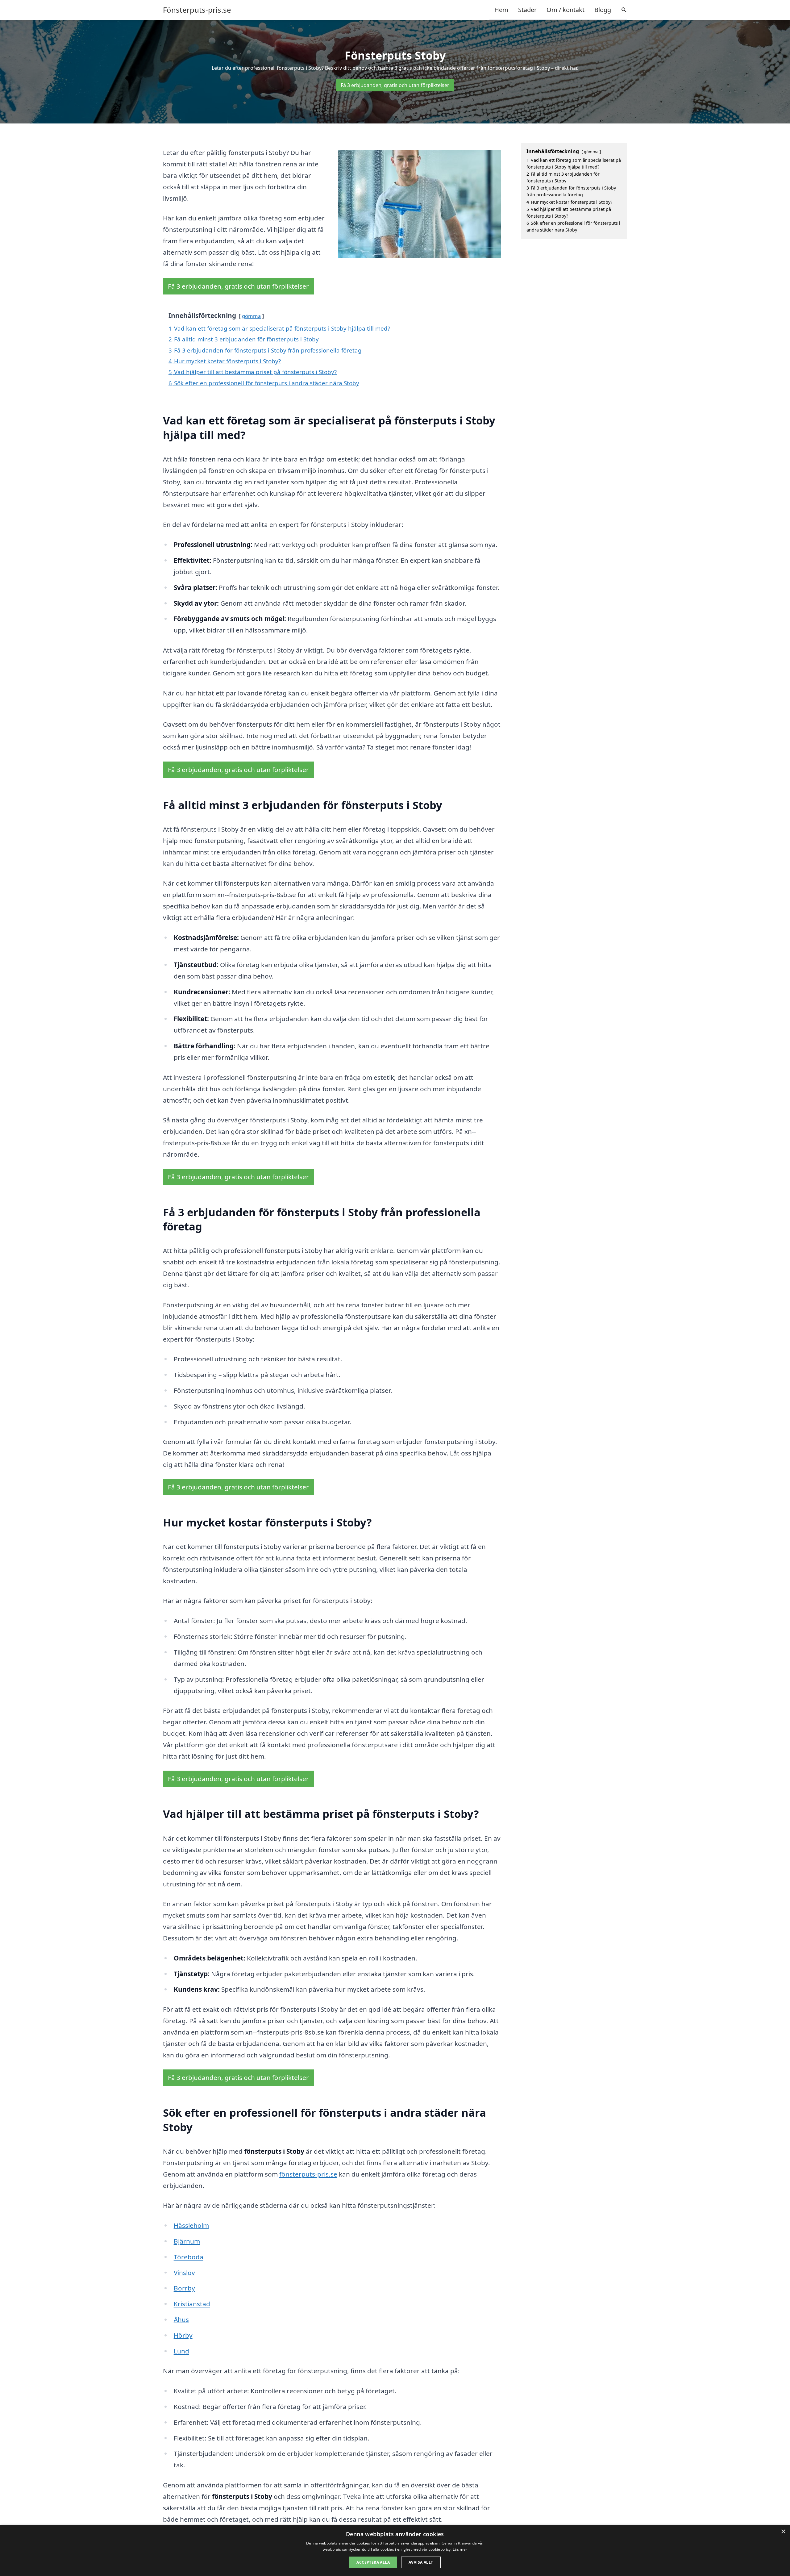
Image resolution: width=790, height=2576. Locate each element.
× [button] (783, 2532)
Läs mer (460, 2549)
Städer (527, 10)
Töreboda (189, 2257)
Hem (501, 10)
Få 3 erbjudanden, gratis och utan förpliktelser (395, 85)
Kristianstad (192, 2304)
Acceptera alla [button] (373, 2562)
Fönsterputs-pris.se (197, 10)
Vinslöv (184, 2273)
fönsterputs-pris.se (308, 2174)
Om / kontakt (565, 10)
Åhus (181, 2319)
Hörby (183, 2335)
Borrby (184, 2288)
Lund (181, 2351)
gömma (251, 316)
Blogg (603, 10)
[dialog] (395, 2551)
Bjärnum (187, 2241)
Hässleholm (191, 2225)
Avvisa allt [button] (421, 2562)
